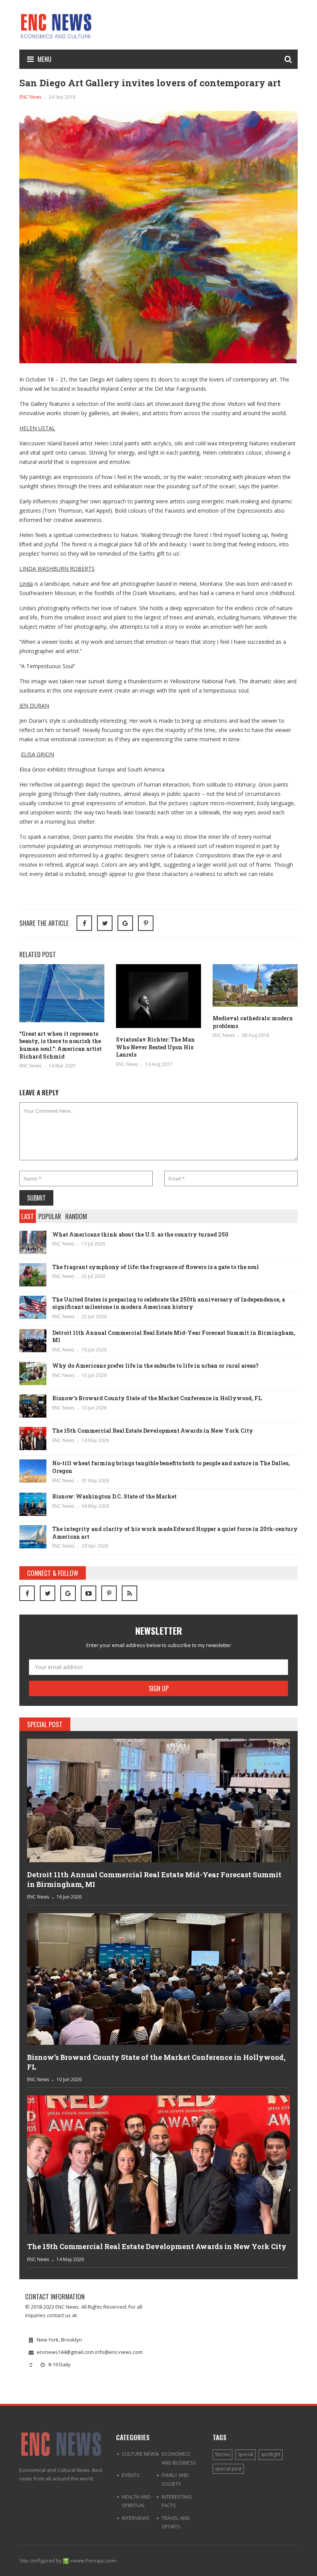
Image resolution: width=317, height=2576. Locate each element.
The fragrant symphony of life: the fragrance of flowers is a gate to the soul (156, 1267)
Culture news (140, 2454)
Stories (222, 2454)
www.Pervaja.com (94, 2561)
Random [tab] (76, 1216)
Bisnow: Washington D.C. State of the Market (114, 1496)
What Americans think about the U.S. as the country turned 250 (140, 1234)
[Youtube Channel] (89, 1593)
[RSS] (130, 1593)
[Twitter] (48, 1593)
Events (131, 2475)
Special (245, 2454)
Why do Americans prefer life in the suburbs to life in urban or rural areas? (155, 1366)
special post (228, 2469)
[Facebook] (27, 1593)
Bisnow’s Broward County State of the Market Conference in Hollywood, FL (157, 1398)
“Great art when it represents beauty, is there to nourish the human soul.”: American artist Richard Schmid (61, 1045)
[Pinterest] (146, 923)
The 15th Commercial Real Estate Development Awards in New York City (153, 1431)
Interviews (136, 2518)
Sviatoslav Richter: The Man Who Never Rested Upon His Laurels (155, 1047)
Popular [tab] (50, 1216)
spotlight (271, 2454)
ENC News (30, 97)
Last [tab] (28, 1216)
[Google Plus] (68, 1593)
